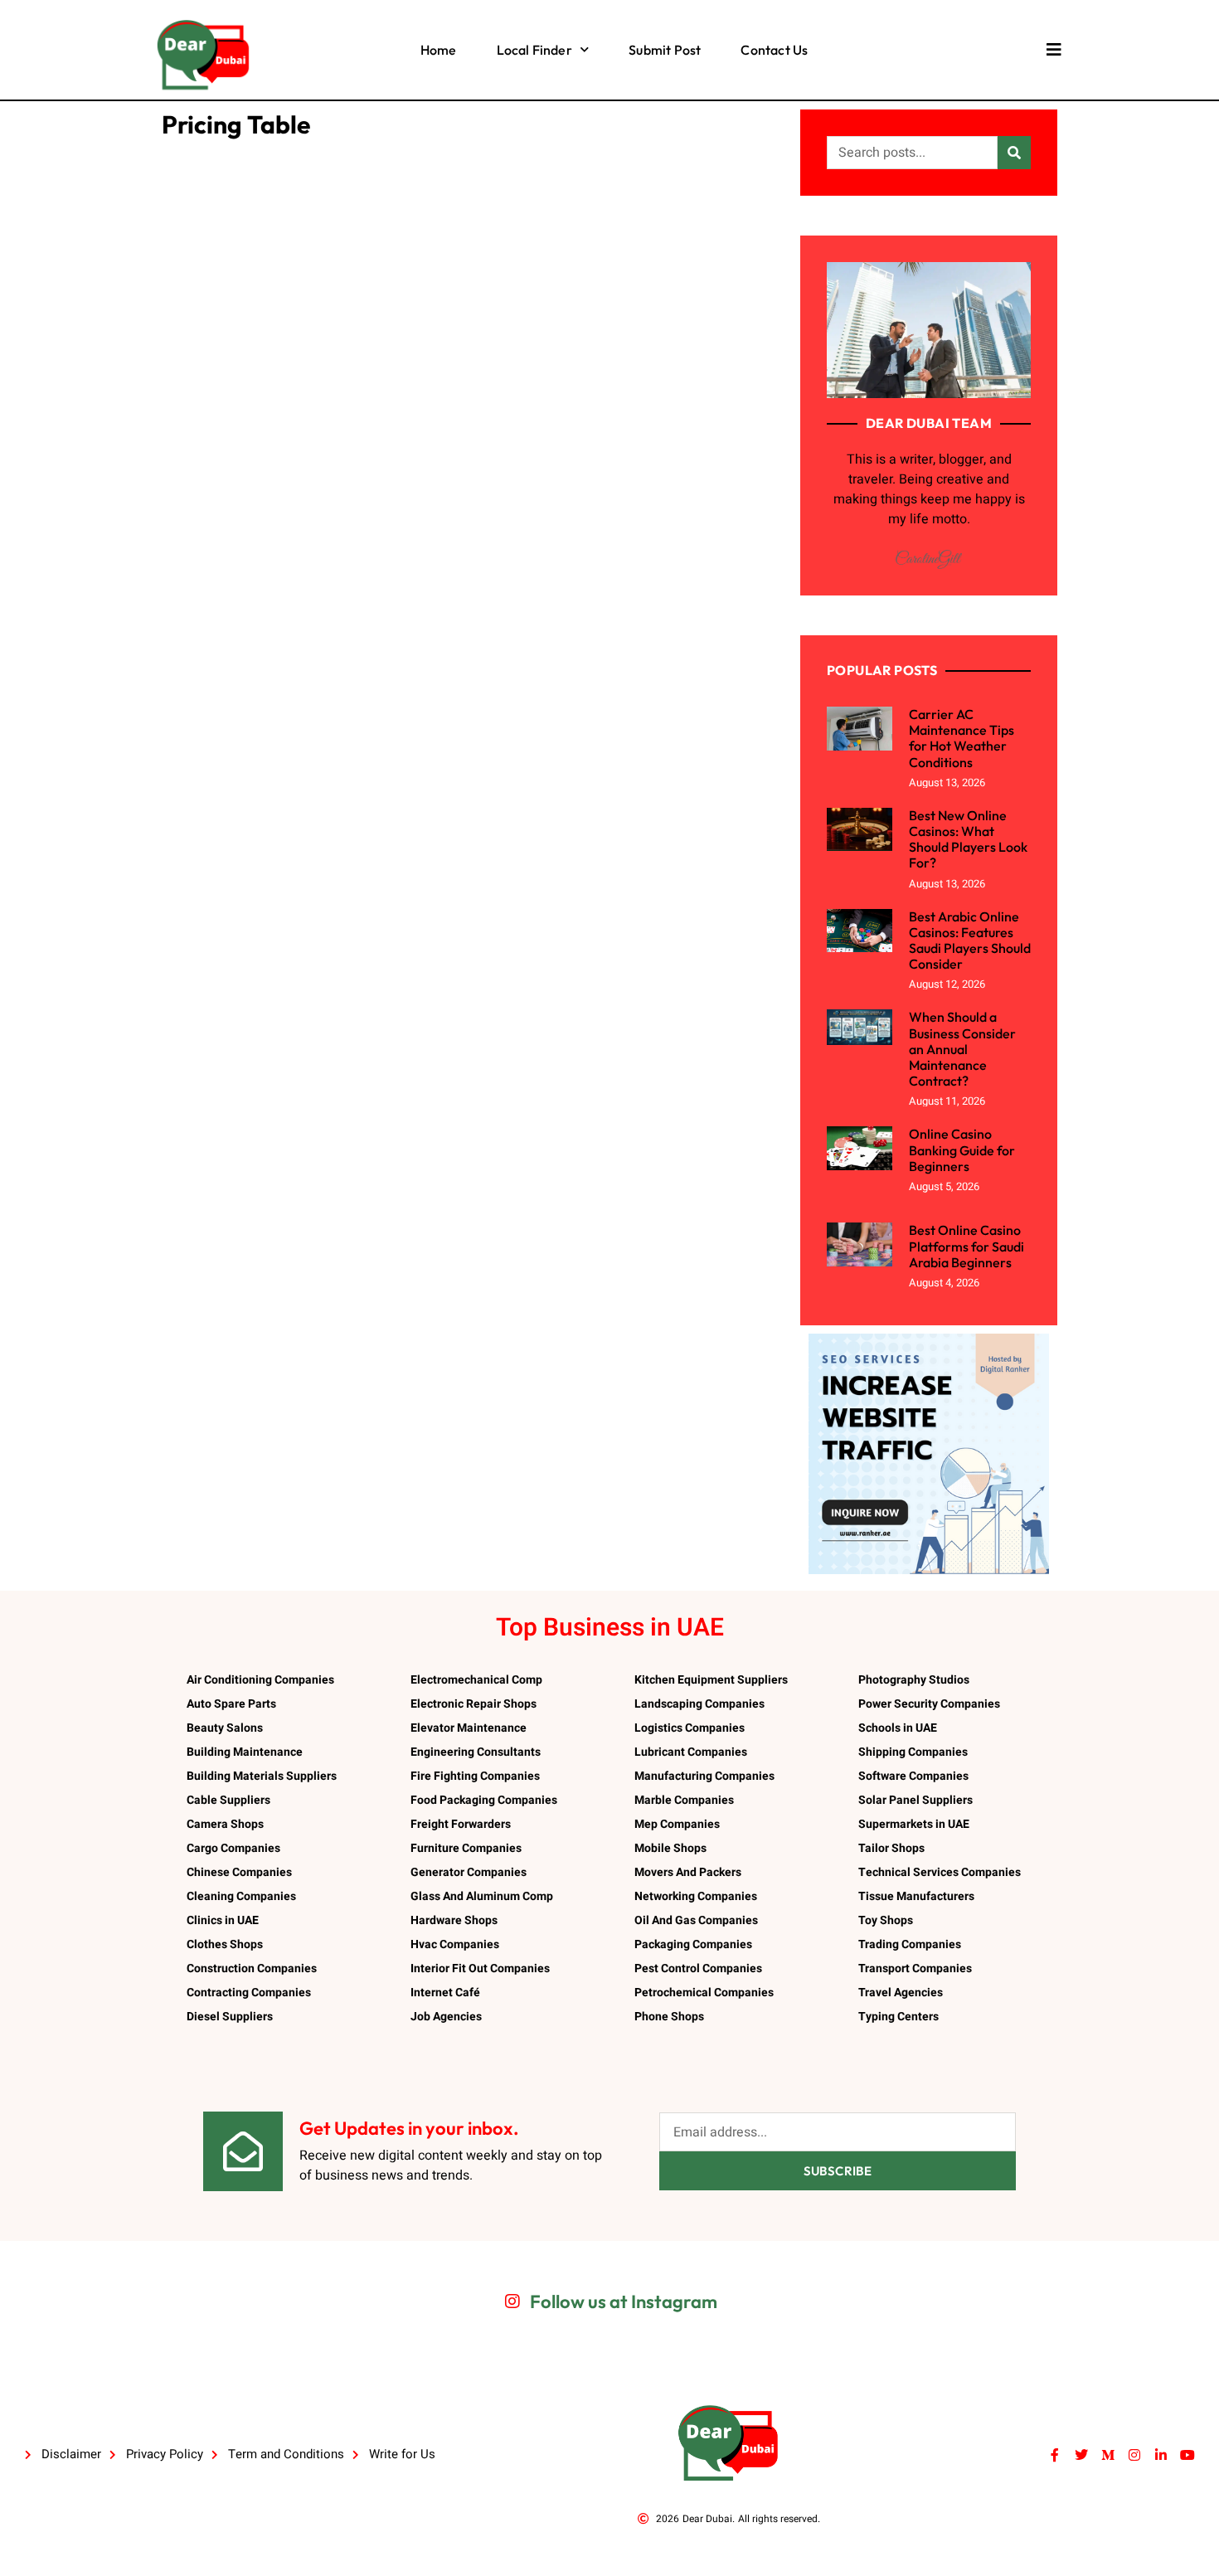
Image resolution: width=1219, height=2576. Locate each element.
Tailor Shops (891, 1848)
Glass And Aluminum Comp (482, 1896)
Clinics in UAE (223, 1920)
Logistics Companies (690, 1728)
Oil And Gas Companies (696, 1920)
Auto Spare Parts (231, 1704)
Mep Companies (677, 1824)
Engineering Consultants (476, 1752)
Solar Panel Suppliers (915, 1800)
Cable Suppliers (228, 1800)
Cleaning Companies (241, 1896)
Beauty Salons (225, 1728)
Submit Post (665, 50)
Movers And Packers (688, 1872)
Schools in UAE (898, 1728)
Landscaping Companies (699, 1704)
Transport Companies (915, 1968)
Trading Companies (910, 1944)
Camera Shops (225, 1824)
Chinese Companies (239, 1872)
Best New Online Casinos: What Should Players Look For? (968, 839)
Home (439, 50)
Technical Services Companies (940, 1872)
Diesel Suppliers (230, 2017)
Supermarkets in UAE (914, 1824)
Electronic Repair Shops (474, 1704)
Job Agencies (446, 2017)
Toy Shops (886, 1920)
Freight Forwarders (461, 1824)
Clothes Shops (225, 1944)
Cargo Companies (233, 1848)
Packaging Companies (693, 1944)
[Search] (1014, 153)
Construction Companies (252, 1968)
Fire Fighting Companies (475, 1776)
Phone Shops (669, 2017)
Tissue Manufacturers (916, 1896)
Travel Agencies (901, 1993)
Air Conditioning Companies (260, 1680)
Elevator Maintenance (469, 1728)
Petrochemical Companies (704, 1993)
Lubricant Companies (691, 1752)
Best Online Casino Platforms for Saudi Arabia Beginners (966, 1246)
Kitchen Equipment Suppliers (711, 1680)
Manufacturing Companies (704, 1776)
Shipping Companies (913, 1752)
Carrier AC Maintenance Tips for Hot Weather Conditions (962, 738)
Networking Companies (696, 1896)
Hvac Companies (455, 1944)
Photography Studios (914, 1680)
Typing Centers (898, 2017)
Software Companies (913, 1776)
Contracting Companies (249, 1993)
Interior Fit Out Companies (480, 1968)
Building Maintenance (245, 1752)
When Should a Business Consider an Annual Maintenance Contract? (962, 1049)
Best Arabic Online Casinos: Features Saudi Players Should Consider (970, 940)
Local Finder (534, 50)
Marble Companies (684, 1800)
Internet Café (445, 1993)
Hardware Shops (454, 1920)
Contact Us (774, 50)
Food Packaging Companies (484, 1800)
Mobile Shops (670, 1848)
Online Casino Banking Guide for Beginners (962, 1149)
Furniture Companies (466, 1848)
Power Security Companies (929, 1704)
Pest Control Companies (698, 1968)
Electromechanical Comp (476, 1680)
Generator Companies (469, 1872)
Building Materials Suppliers (262, 1776)
